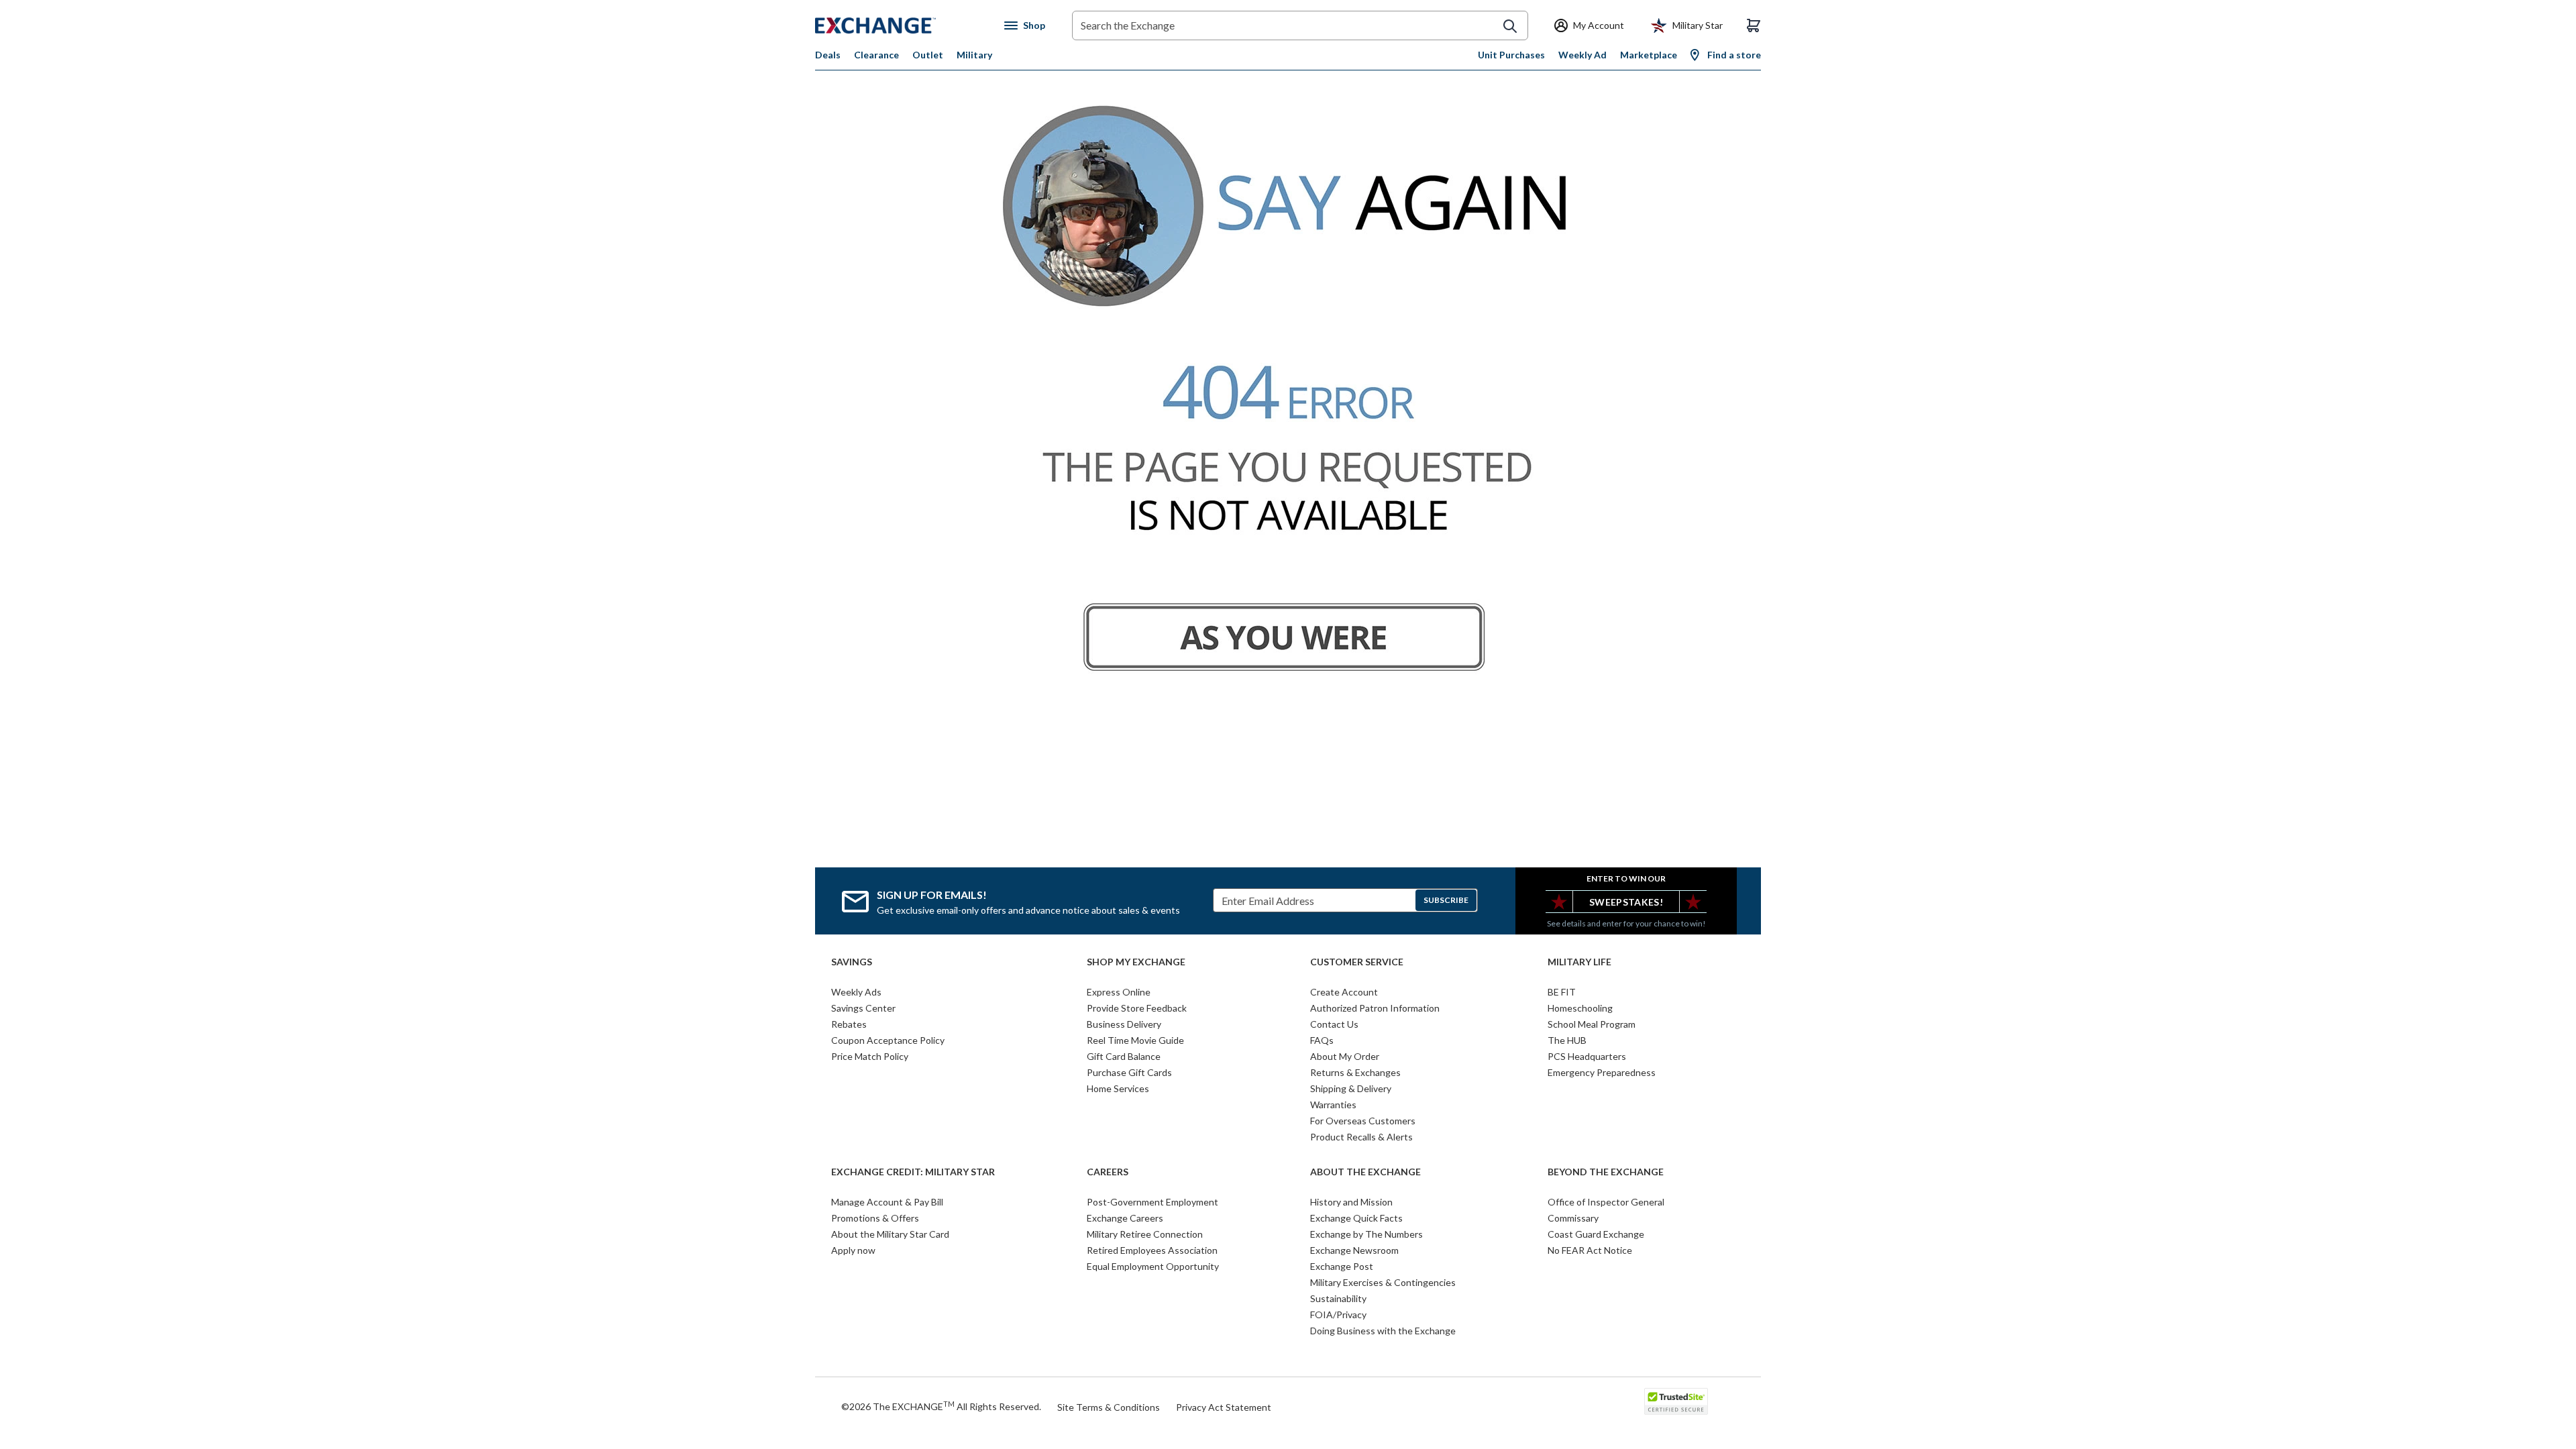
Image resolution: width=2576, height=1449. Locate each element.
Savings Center (863, 1008)
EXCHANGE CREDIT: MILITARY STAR (913, 1172)
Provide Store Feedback (1137, 1008)
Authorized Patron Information (1375, 1008)
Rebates (849, 1024)
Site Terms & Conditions (1109, 1407)
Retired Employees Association (1152, 1250)
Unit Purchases (1511, 55)
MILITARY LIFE (1579, 962)
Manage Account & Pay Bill (887, 1202)
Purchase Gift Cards (1129, 1072)
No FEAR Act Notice (1590, 1250)
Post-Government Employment (1152, 1202)
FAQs (1322, 1040)
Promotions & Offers (875, 1218)
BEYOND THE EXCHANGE (1606, 1172)
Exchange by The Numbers (1366, 1234)
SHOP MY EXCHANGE (1136, 962)
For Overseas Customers (1363, 1121)
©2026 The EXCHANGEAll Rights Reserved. (941, 1406)
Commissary (1573, 1218)
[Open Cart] (1754, 25)
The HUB (1567, 1040)
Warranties (1333, 1105)
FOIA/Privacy (1338, 1314)
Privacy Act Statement (1224, 1407)
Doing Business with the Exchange (1383, 1331)
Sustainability (1338, 1298)
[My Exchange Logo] (901, 25)
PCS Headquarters (1587, 1056)
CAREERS (1108, 1172)
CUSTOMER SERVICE (1357, 962)
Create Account (1344, 992)
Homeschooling (1580, 1008)
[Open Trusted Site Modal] (1676, 1401)
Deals (828, 55)
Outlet (928, 55)
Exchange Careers (1125, 1218)
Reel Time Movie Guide (1135, 1040)
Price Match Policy (870, 1056)
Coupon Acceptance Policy (888, 1040)
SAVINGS (852, 962)
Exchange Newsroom (1354, 1250)
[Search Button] (1510, 26)
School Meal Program (1592, 1024)
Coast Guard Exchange (1596, 1234)
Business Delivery (1124, 1024)
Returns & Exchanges (1355, 1072)
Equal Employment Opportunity (1153, 1266)
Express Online (1119, 992)
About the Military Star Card (890, 1234)
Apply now (853, 1250)
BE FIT (1562, 992)
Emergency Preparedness (1602, 1072)
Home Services (1118, 1088)
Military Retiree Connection (1145, 1234)
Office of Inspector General (1606, 1202)
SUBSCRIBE (1446, 900)
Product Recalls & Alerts (1361, 1137)
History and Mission (1351, 1202)
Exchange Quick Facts (1356, 1218)
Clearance (876, 55)
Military (974, 55)
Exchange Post (1342, 1266)
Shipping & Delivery (1351, 1088)
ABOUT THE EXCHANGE (1365, 1172)
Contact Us (1334, 1024)
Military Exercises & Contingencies (1383, 1282)
